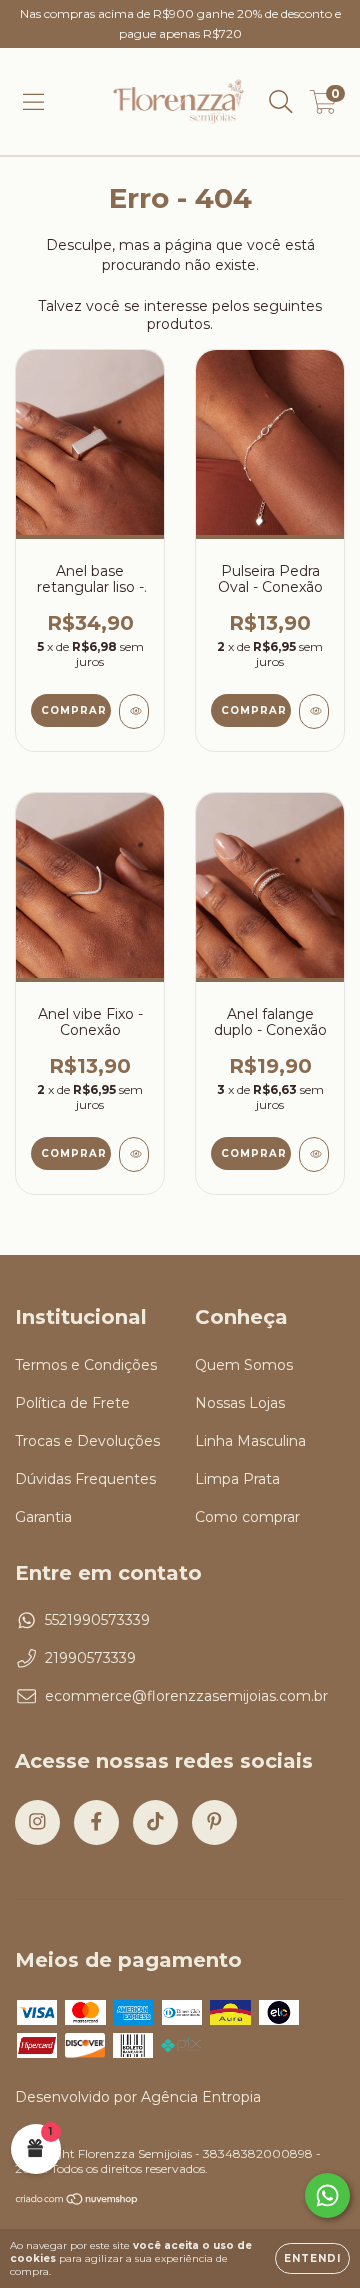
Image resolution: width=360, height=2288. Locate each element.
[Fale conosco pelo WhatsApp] (327, 2195)
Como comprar (247, 1517)
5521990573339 (97, 1620)
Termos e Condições (86, 1365)
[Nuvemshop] (77, 2201)
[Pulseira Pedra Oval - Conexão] (314, 711)
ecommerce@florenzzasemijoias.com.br (186, 1696)
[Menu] (33, 102)
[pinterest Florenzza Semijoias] (214, 1822)
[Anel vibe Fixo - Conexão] (134, 1154)
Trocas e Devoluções (87, 1441)
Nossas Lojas (240, 1403)
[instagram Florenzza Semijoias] (37, 1822)
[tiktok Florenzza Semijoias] (155, 1822)
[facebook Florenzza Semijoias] (96, 1822)
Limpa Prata (237, 1479)
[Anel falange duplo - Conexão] (314, 1154)
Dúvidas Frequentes (85, 1479)
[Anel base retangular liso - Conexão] (134, 711)
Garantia (43, 1517)
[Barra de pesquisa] (281, 102)
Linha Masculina (250, 1441)
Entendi (312, 2258)
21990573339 (90, 1658)
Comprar (74, 710)
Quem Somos (244, 1365)
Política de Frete (72, 1403)
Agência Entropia (201, 2097)
